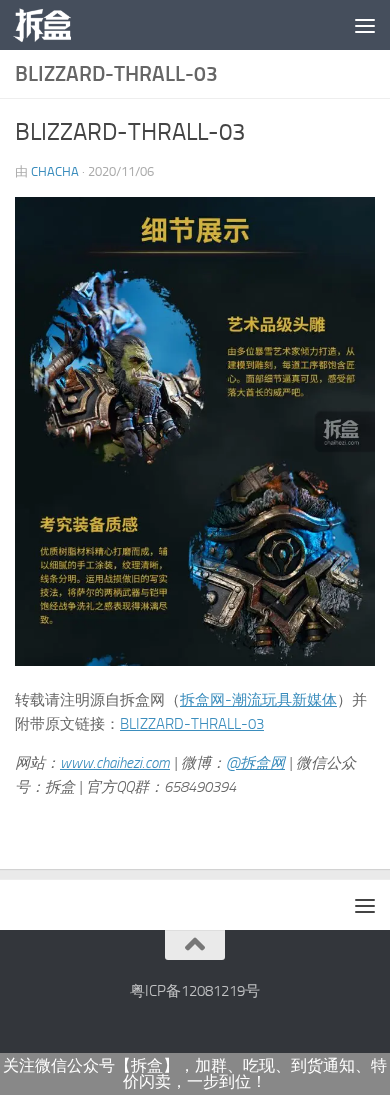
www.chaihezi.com (115, 763)
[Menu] (365, 25)
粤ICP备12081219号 (195, 991)
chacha (55, 171)
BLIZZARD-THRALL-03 (192, 724)
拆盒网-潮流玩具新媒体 (258, 700)
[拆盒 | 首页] (52, 25)
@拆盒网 (255, 763)
